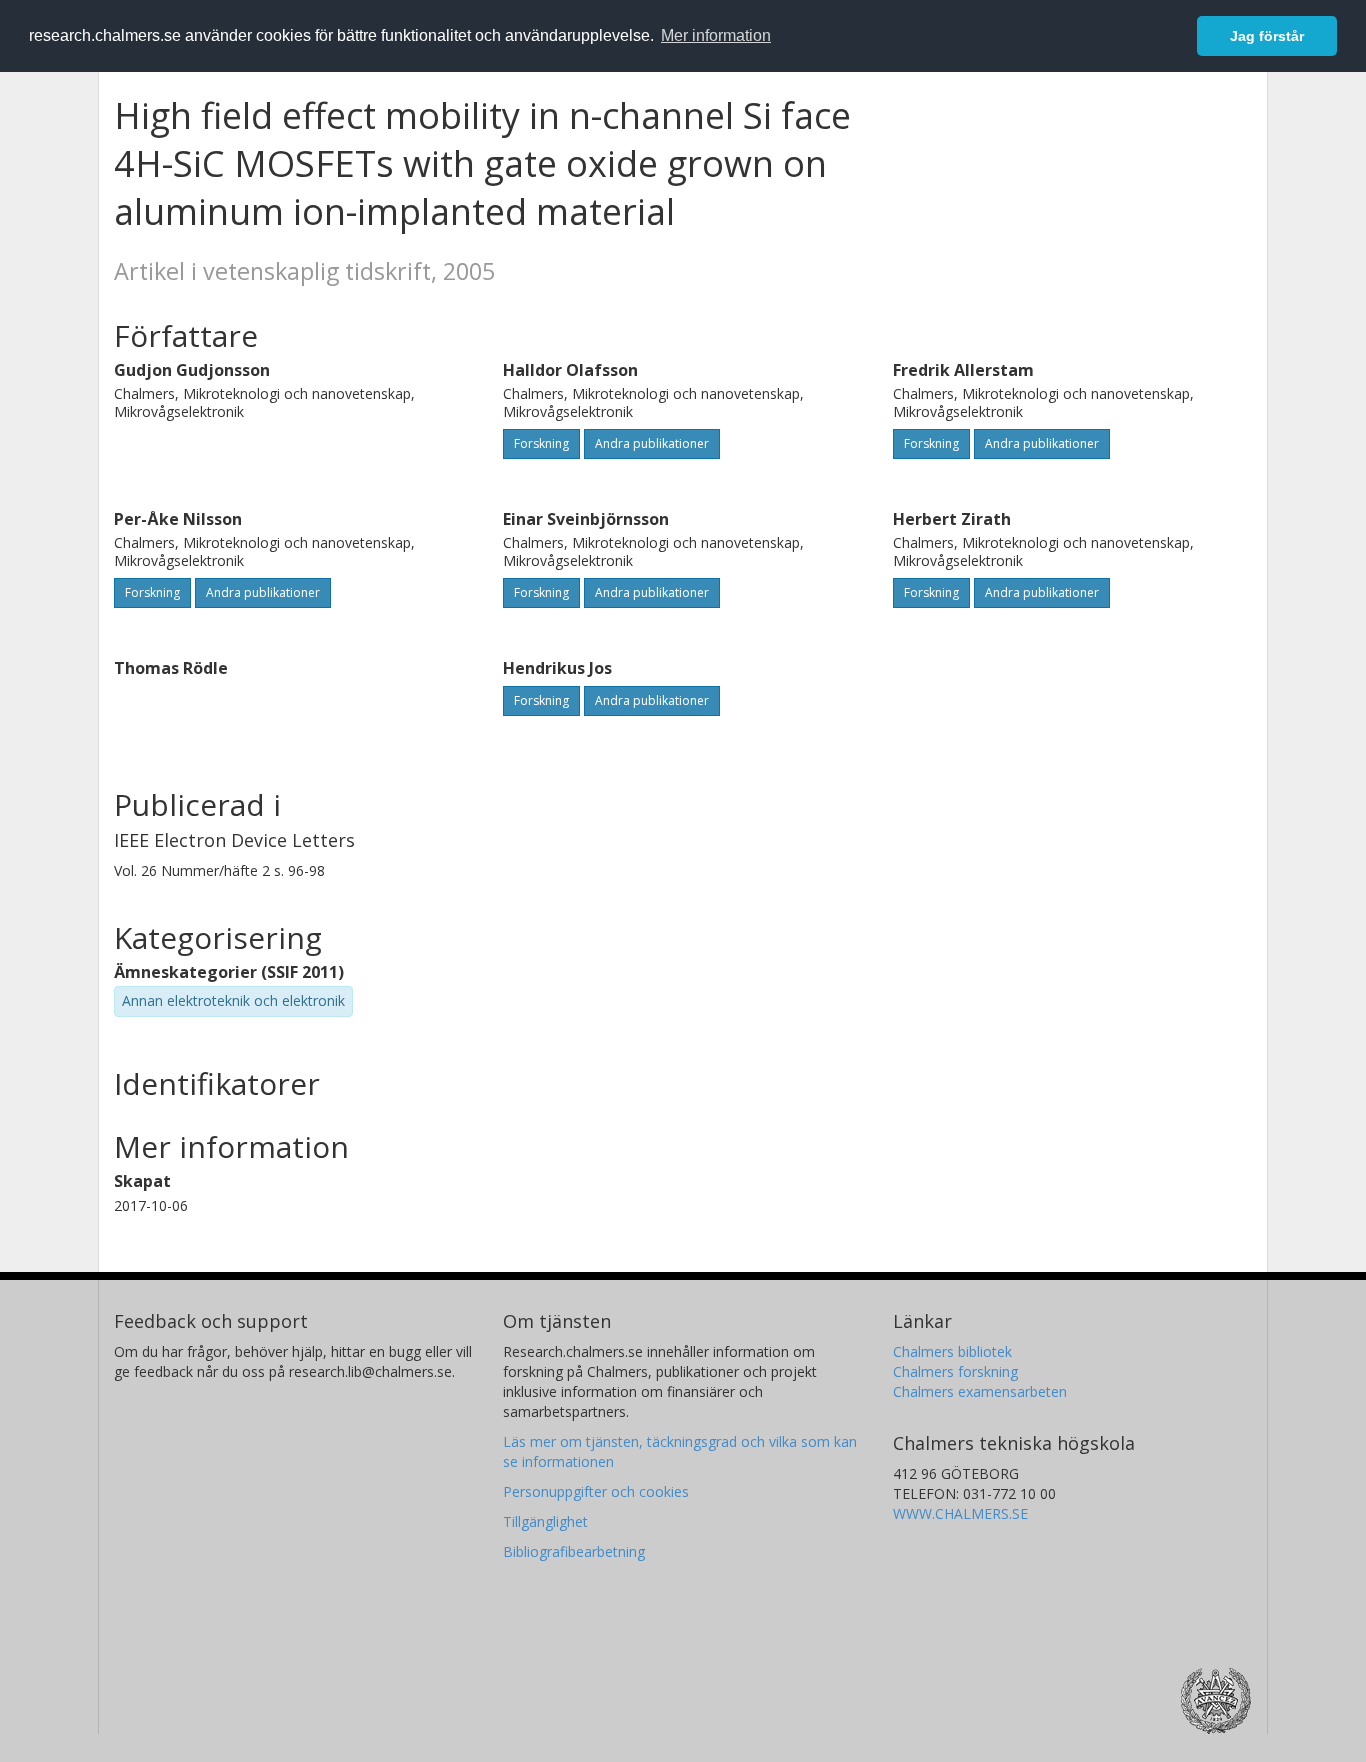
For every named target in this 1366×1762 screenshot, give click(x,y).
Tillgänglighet (545, 1521)
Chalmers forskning (955, 1371)
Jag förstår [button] (1267, 36)
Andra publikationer (652, 443)
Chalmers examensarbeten (980, 1391)
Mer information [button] (716, 35)
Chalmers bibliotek (952, 1351)
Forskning (541, 443)
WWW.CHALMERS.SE (960, 1513)
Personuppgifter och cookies (596, 1491)
